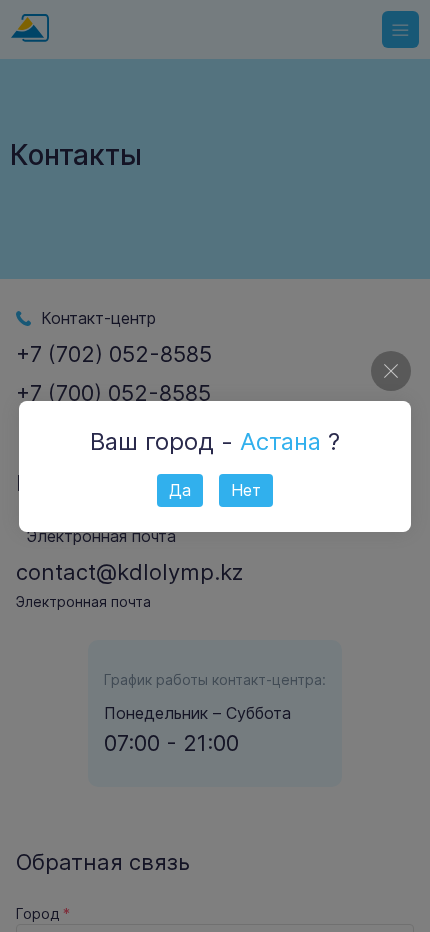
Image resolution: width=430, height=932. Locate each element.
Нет (246, 490)
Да (180, 490)
